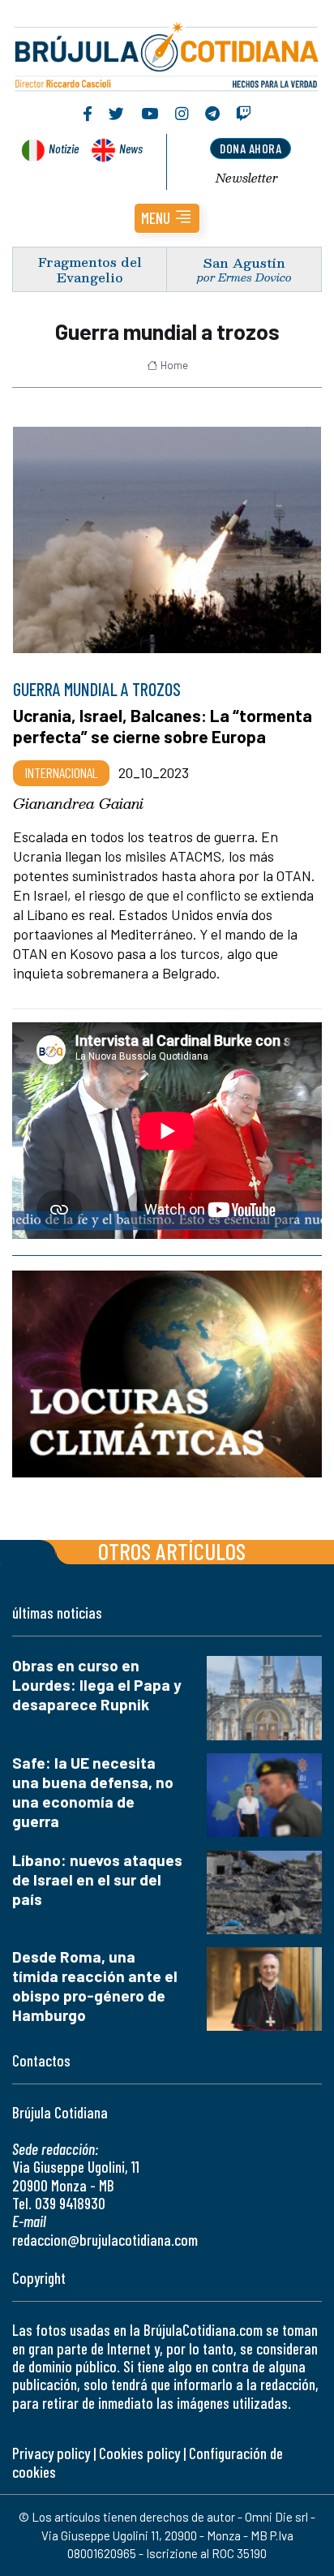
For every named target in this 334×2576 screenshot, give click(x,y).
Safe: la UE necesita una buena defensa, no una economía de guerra (93, 1792)
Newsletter (247, 178)
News (131, 148)
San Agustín (244, 262)
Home (174, 365)
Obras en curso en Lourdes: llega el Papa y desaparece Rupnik (97, 1685)
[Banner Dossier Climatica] (167, 1375)
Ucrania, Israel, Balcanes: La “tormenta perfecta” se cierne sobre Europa (163, 726)
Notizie (64, 148)
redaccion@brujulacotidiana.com (105, 2240)
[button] (167, 218)
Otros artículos (172, 1551)
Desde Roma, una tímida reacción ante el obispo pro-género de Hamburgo (95, 1986)
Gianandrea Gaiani (78, 803)
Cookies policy (139, 2453)
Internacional (61, 772)
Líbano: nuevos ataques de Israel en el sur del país (97, 1879)
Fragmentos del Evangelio (90, 269)
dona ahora (250, 148)
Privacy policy (51, 2453)
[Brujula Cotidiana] (167, 54)
